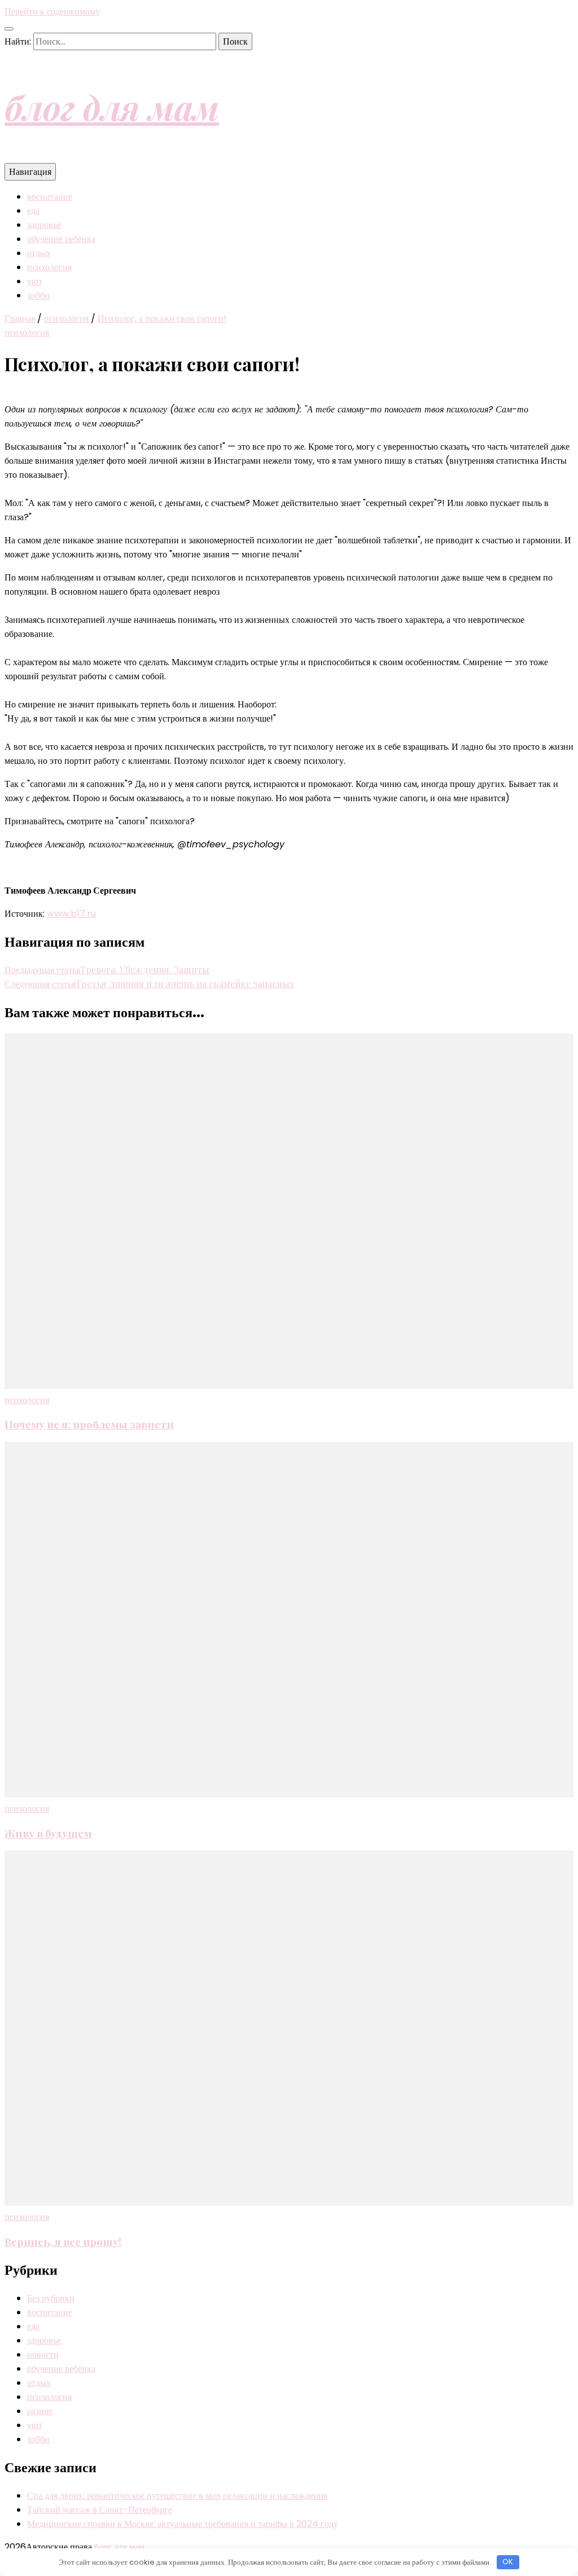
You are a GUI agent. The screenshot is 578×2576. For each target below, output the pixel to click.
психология (49, 267)
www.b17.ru (71, 914)
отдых (39, 253)
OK (508, 2562)
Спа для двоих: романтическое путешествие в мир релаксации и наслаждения (177, 2496)
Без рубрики (51, 2298)
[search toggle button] (9, 29)
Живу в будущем (48, 1833)
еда (33, 211)
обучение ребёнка (61, 239)
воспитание (50, 197)
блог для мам (112, 107)
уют (35, 281)
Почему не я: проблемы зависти (89, 1424)
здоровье (44, 225)
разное (40, 2411)
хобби (38, 295)
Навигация (30, 172)
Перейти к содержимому (52, 12)
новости (43, 2355)
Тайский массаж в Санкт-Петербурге (100, 2510)
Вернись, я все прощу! (63, 2242)
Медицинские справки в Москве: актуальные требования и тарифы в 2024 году (183, 2524)
